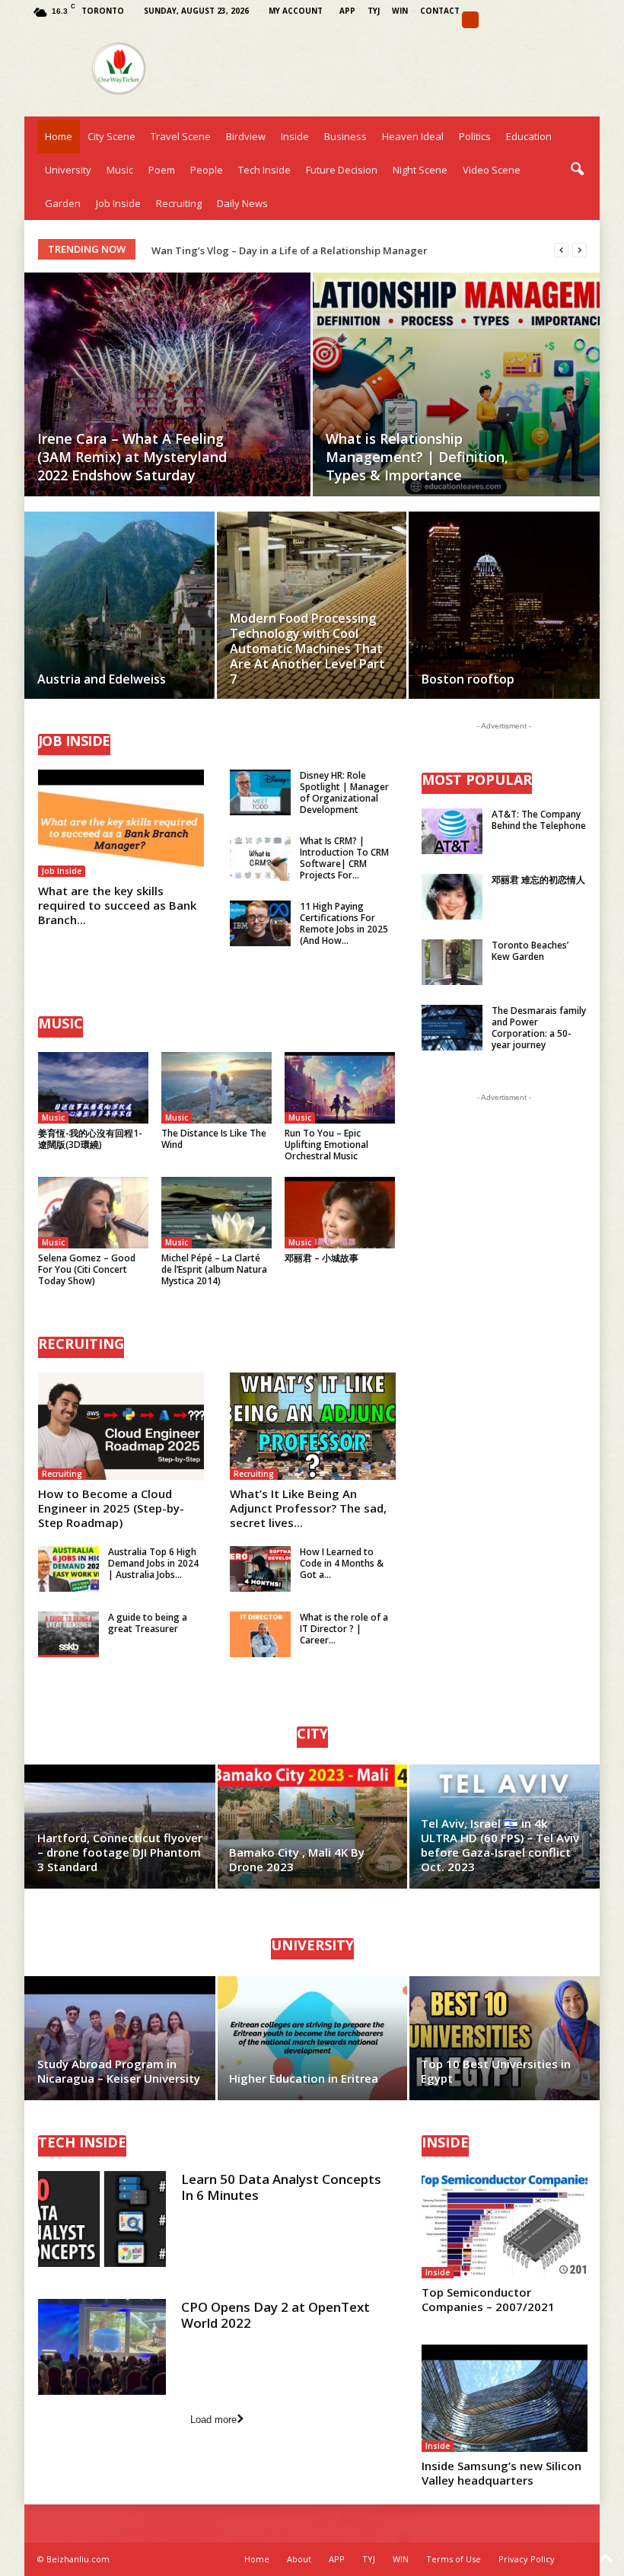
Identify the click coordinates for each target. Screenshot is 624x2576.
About (299, 2559)
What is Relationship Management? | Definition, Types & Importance (417, 457)
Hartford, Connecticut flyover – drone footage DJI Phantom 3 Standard (120, 1852)
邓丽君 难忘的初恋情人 (538, 880)
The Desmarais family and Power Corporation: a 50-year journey (539, 1028)
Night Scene (420, 170)
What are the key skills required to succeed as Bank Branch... (117, 905)
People (207, 170)
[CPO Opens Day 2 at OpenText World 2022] (102, 2347)
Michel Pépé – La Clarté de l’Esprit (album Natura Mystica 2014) (214, 1269)
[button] (577, 170)
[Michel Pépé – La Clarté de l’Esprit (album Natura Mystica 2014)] (216, 1213)
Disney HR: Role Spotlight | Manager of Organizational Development (344, 792)
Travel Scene (181, 136)
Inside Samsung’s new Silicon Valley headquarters (501, 2473)
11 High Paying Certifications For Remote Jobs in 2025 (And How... (344, 923)
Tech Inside (264, 170)
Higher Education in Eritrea (304, 2078)
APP (347, 11)
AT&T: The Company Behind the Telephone (539, 820)
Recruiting (179, 203)
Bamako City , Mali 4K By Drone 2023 (297, 1859)
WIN (400, 11)
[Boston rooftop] (504, 623)
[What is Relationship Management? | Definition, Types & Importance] (456, 385)
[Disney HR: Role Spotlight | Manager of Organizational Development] (260, 792)
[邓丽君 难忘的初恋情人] (452, 897)
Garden (63, 203)
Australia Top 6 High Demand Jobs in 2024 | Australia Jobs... (153, 1563)
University (68, 170)
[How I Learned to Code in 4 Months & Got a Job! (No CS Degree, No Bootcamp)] (260, 1569)
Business (345, 136)
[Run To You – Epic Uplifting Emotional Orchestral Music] (340, 1088)
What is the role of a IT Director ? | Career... (344, 1629)
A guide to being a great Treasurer (148, 1623)
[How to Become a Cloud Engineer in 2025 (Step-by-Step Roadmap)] (121, 1426)
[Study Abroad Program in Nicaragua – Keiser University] (121, 2038)
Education (529, 136)
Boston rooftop (468, 679)
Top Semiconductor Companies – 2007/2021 (488, 2299)
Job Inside (118, 203)
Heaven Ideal (413, 136)
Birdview (246, 136)
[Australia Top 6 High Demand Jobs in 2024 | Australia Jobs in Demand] (68, 1569)
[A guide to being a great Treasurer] (68, 1634)
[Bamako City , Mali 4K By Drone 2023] (312, 1827)
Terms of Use (454, 2559)
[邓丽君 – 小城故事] (340, 1213)
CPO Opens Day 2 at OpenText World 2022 (275, 2315)
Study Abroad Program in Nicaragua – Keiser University (119, 2071)
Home (59, 136)
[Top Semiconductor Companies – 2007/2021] (505, 2225)
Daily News (242, 203)
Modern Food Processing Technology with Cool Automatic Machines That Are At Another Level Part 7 (307, 649)
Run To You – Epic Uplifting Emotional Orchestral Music (326, 1145)
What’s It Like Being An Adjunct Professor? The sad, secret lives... (308, 1508)
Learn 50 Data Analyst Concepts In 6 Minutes (281, 2187)
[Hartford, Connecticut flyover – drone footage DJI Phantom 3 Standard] (121, 1827)
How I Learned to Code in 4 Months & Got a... (342, 1563)
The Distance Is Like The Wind (214, 1139)
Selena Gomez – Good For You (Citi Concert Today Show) (87, 1269)
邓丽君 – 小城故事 (322, 1258)
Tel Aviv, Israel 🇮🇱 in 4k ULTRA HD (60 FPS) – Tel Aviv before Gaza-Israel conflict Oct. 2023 (500, 1845)
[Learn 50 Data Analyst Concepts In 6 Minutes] (102, 2219)
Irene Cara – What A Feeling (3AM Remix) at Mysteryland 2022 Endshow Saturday (132, 457)
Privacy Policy (527, 2559)
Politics (475, 136)
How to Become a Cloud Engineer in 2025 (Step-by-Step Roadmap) (111, 1508)
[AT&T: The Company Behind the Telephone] (452, 831)
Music (120, 170)
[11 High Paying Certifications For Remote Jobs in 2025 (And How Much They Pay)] (260, 923)
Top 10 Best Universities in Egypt (496, 2071)
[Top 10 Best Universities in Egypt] (504, 2038)
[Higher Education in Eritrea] (312, 2038)
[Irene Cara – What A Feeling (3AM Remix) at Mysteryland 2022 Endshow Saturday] (167, 384)
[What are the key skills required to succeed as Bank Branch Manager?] (121, 823)
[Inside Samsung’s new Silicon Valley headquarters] (505, 2398)
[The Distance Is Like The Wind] (216, 1088)
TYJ (374, 11)
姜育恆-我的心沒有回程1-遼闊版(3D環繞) (90, 1139)
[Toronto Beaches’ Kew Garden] (452, 962)
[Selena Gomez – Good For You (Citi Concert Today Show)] (93, 1213)
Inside (295, 136)
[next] (579, 250)
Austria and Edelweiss (102, 679)
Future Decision (342, 170)
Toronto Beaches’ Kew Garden (530, 951)
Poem (162, 170)
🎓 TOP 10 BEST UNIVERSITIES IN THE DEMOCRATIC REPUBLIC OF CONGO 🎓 (332, 250)
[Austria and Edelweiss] (119, 612)
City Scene (111, 136)
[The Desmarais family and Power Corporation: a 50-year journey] (452, 1028)
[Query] (470, 20)
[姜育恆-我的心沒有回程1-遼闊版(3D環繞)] (93, 1088)
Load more (213, 2420)
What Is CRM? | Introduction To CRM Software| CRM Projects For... (344, 858)
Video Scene (492, 170)
